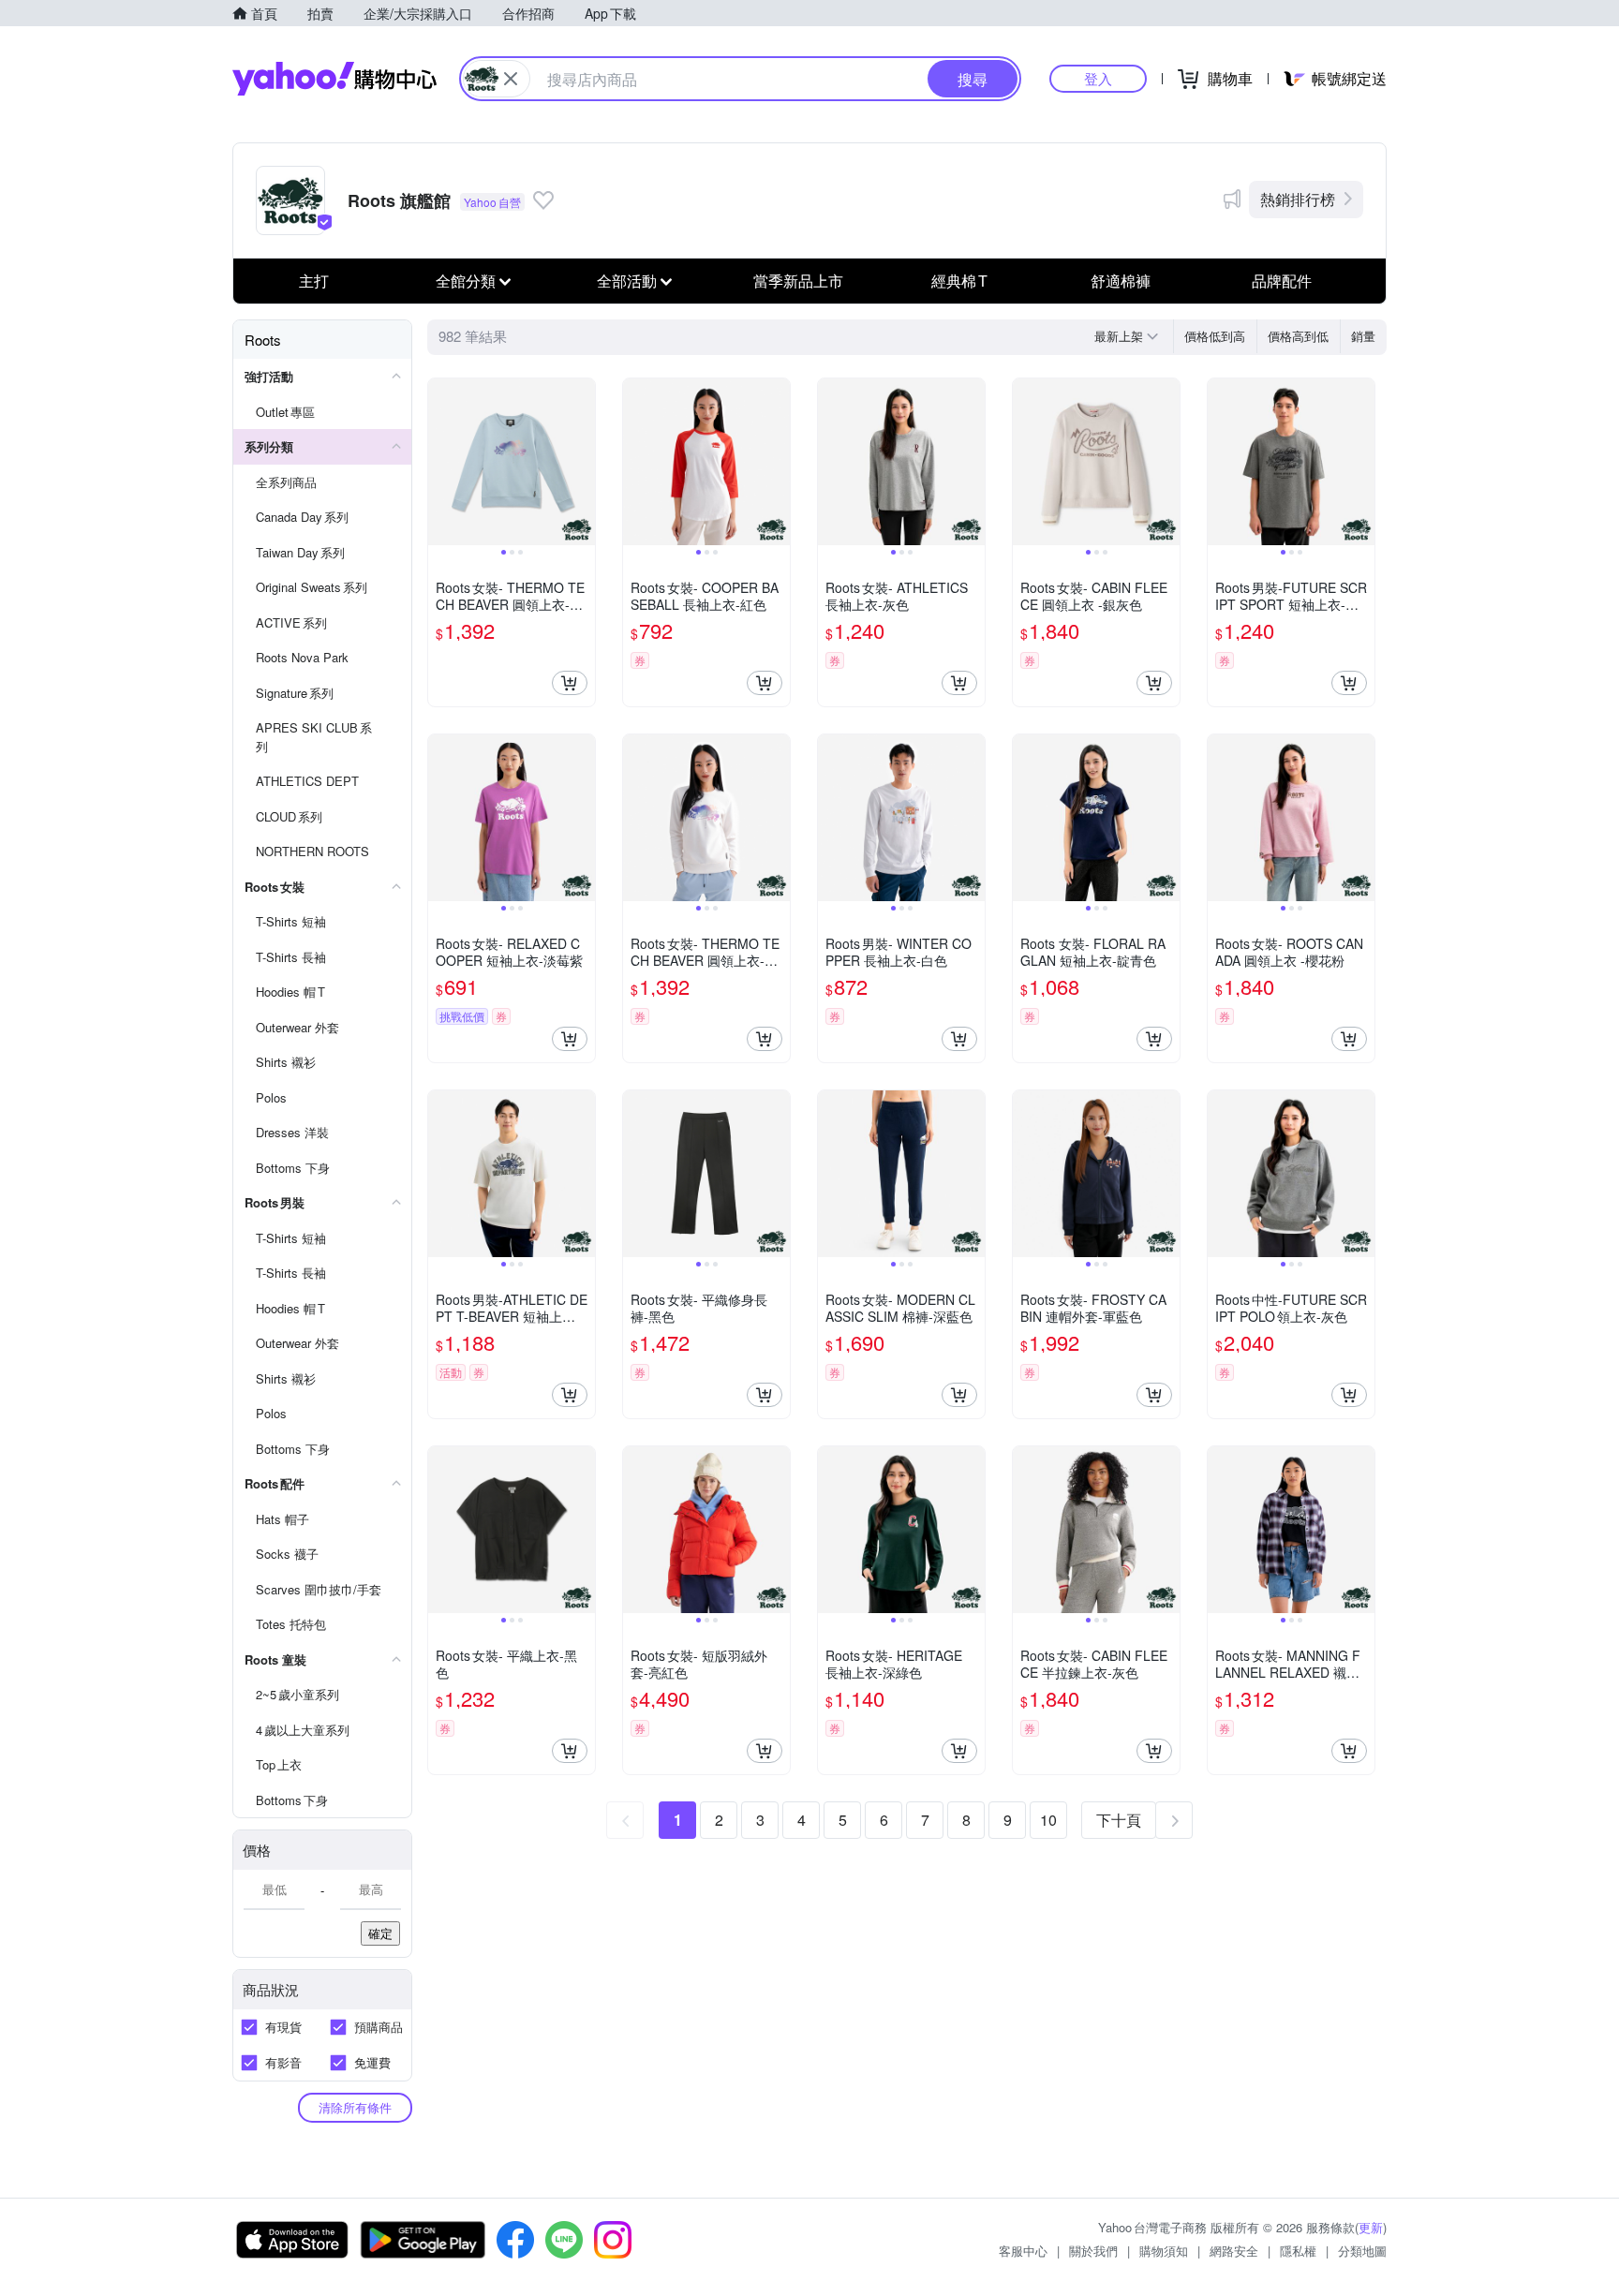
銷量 (1363, 336)
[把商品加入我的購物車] (570, 683)
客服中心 (1023, 2251)
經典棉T (959, 281)
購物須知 (1164, 2251)
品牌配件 (1282, 281)
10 (1048, 1820)
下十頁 (1119, 1820)
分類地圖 (1362, 2251)
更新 (1371, 2227)
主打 (314, 281)
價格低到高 (1215, 336)
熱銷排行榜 (1298, 199)
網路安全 (1234, 2251)
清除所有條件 (355, 2107)
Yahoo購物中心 (334, 79)
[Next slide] (583, 462)
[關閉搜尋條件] (511, 79)
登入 (1098, 78)
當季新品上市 (798, 281)
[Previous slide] (440, 462)
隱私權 (1298, 2251)
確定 (380, 1933)
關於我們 (1093, 2251)
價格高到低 (1298, 336)
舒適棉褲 (1121, 281)
